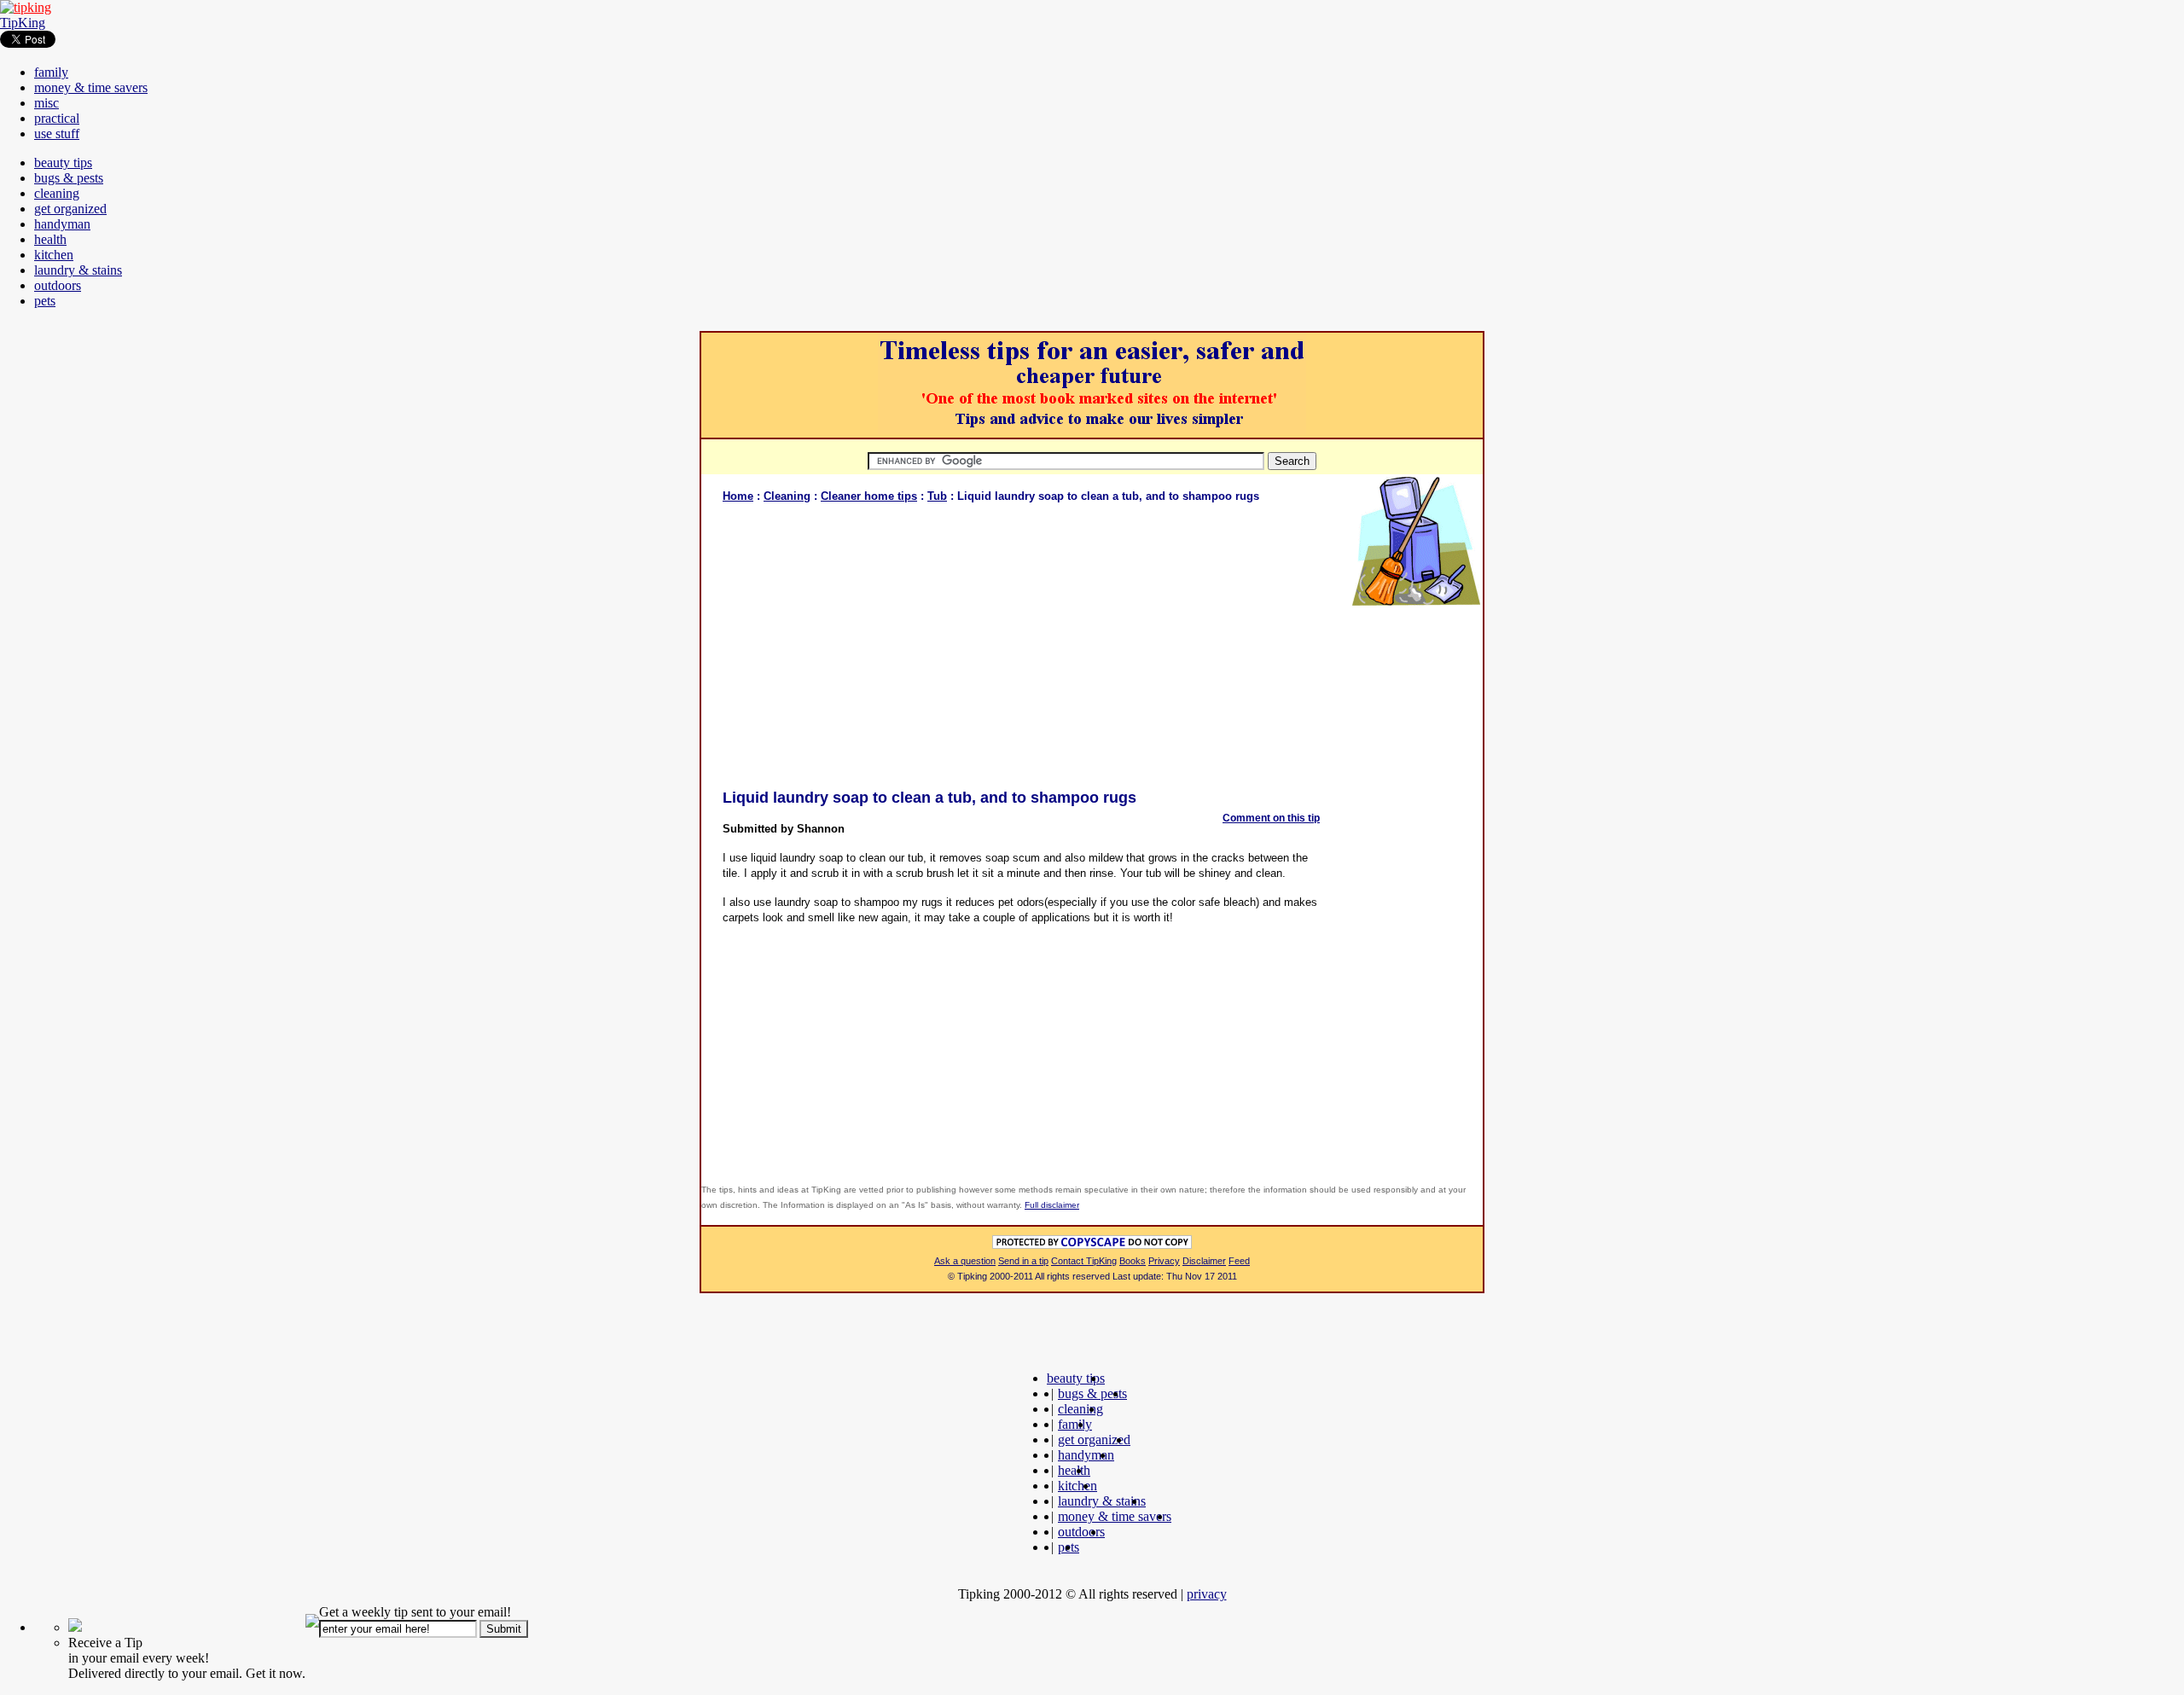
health (50, 239)
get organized (70, 209)
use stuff (57, 134)
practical (57, 118)
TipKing (23, 23)
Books (1133, 1261)
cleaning (57, 193)
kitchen (54, 255)
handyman (62, 224)
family (51, 72)
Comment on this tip (1271, 818)
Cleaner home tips (869, 496)
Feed (1239, 1261)
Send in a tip (1023, 1261)
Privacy (1164, 1261)
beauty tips (63, 163)
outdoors (58, 285)
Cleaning (787, 496)
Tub (937, 496)
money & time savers (91, 87)
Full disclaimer (1052, 1205)
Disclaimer (1204, 1261)
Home (738, 496)
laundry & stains (78, 270)
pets (45, 301)
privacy (1207, 1594)
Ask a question (965, 1261)
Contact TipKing (1084, 1261)
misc (46, 103)
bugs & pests (69, 178)
